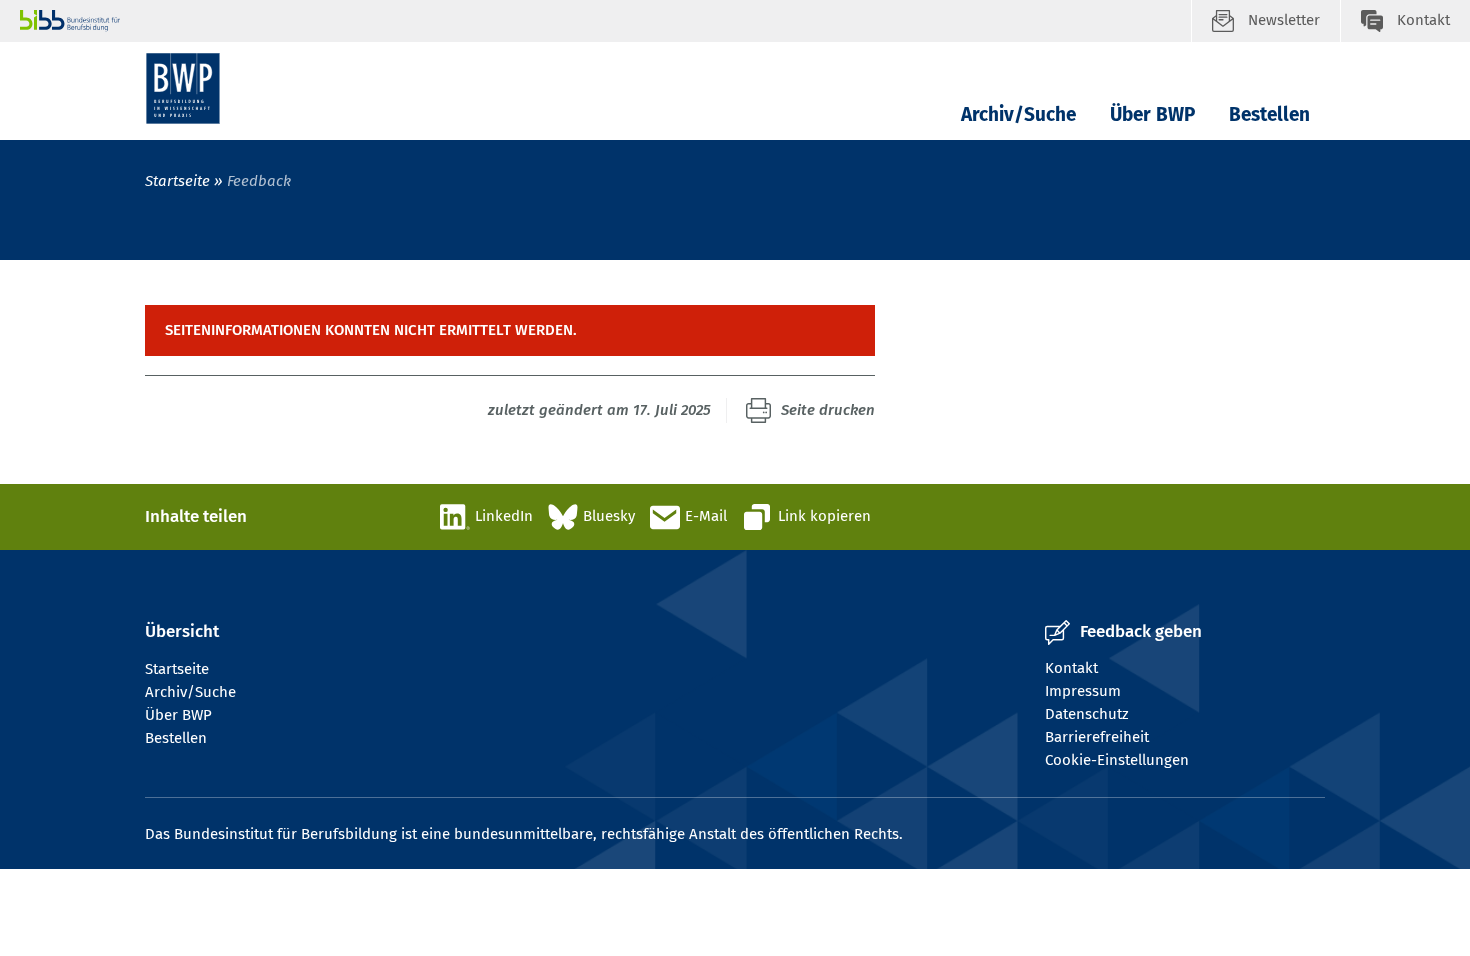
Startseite (177, 181)
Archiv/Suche (1018, 114)
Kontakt (1071, 668)
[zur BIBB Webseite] (605, 21)
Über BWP (1152, 114)
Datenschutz (1087, 714)
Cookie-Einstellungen (1117, 760)
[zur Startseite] (183, 88)
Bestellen (1269, 114)
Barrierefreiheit (1097, 737)
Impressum (1083, 691)
